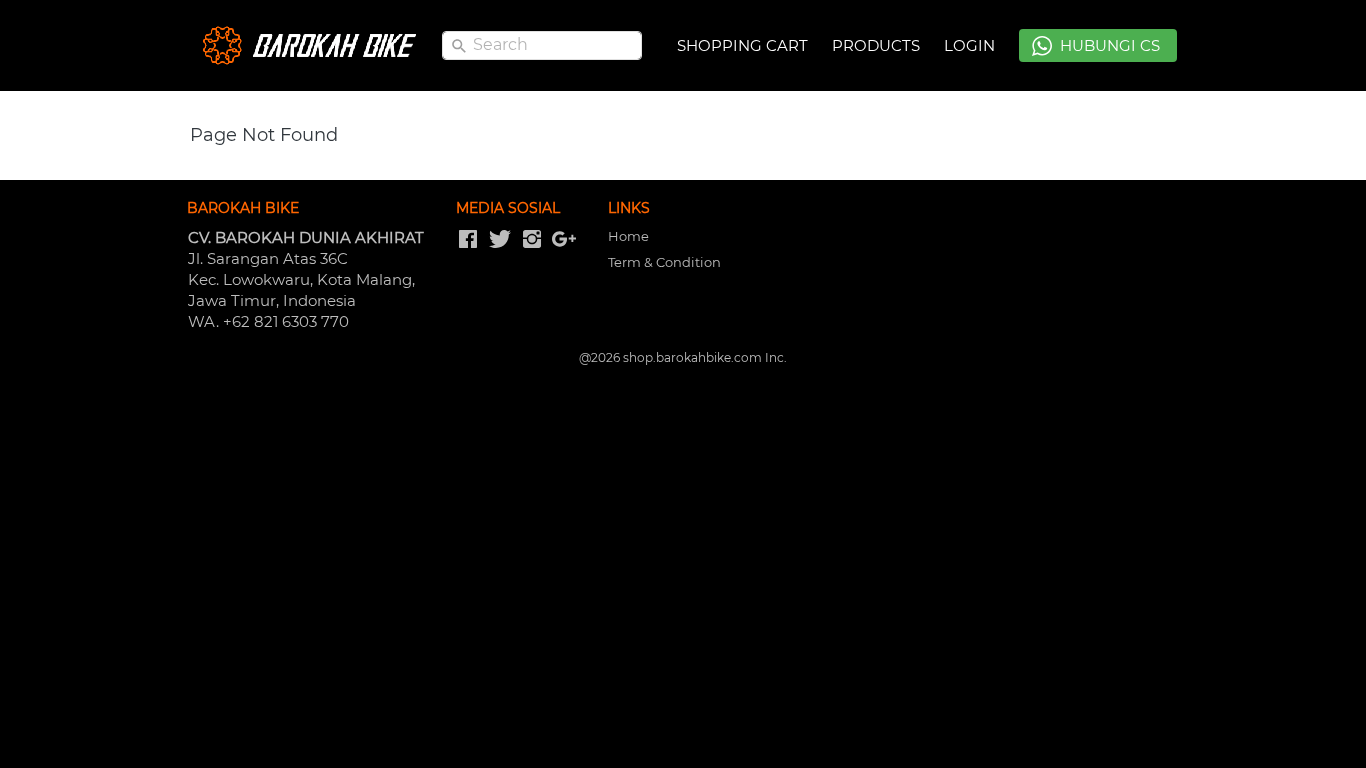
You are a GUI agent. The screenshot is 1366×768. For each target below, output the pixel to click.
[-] (468, 240)
